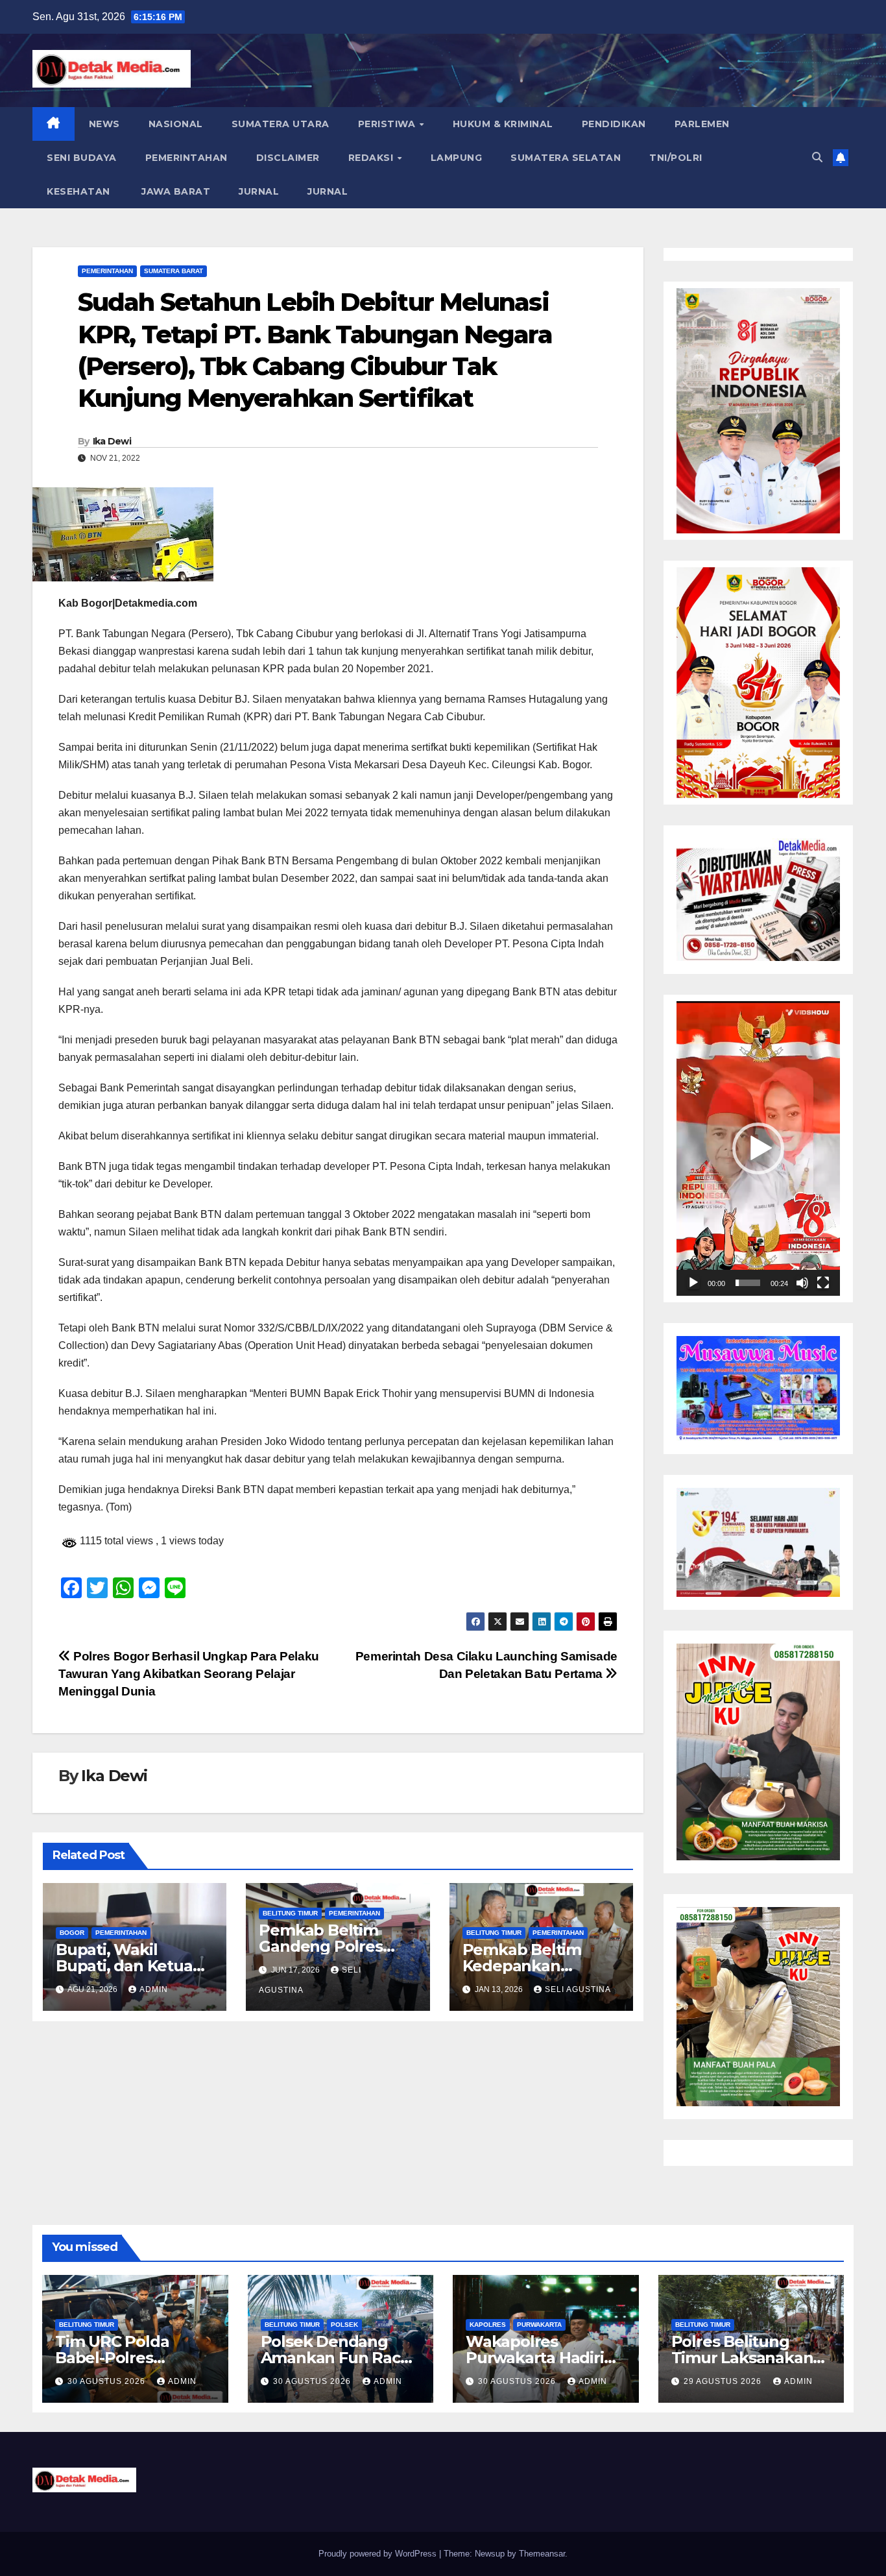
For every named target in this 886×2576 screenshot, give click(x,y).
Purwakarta (539, 2325)
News (104, 124)
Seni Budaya (82, 158)
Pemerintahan (186, 158)
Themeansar (542, 2554)
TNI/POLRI (676, 158)
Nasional (176, 124)
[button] (817, 157)
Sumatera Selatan (566, 158)
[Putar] (693, 1283)
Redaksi (372, 158)
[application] (758, 1148)
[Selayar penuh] (823, 1283)
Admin (154, 1989)
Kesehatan (78, 191)
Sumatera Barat (174, 271)
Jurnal (259, 191)
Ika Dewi (112, 441)
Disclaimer (288, 158)
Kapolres (488, 2325)
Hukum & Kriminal (503, 124)
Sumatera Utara (281, 124)
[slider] (748, 1283)
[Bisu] (802, 1283)
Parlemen (702, 124)
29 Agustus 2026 (724, 2381)
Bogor (72, 1933)
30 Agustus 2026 (108, 2381)
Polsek (344, 2325)
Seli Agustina (578, 1989)
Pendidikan (614, 124)
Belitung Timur (290, 1913)
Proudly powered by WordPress (379, 2554)
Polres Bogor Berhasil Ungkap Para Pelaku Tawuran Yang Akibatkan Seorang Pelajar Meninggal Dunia (189, 1674)
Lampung (457, 158)
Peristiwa (388, 124)
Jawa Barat (175, 191)
